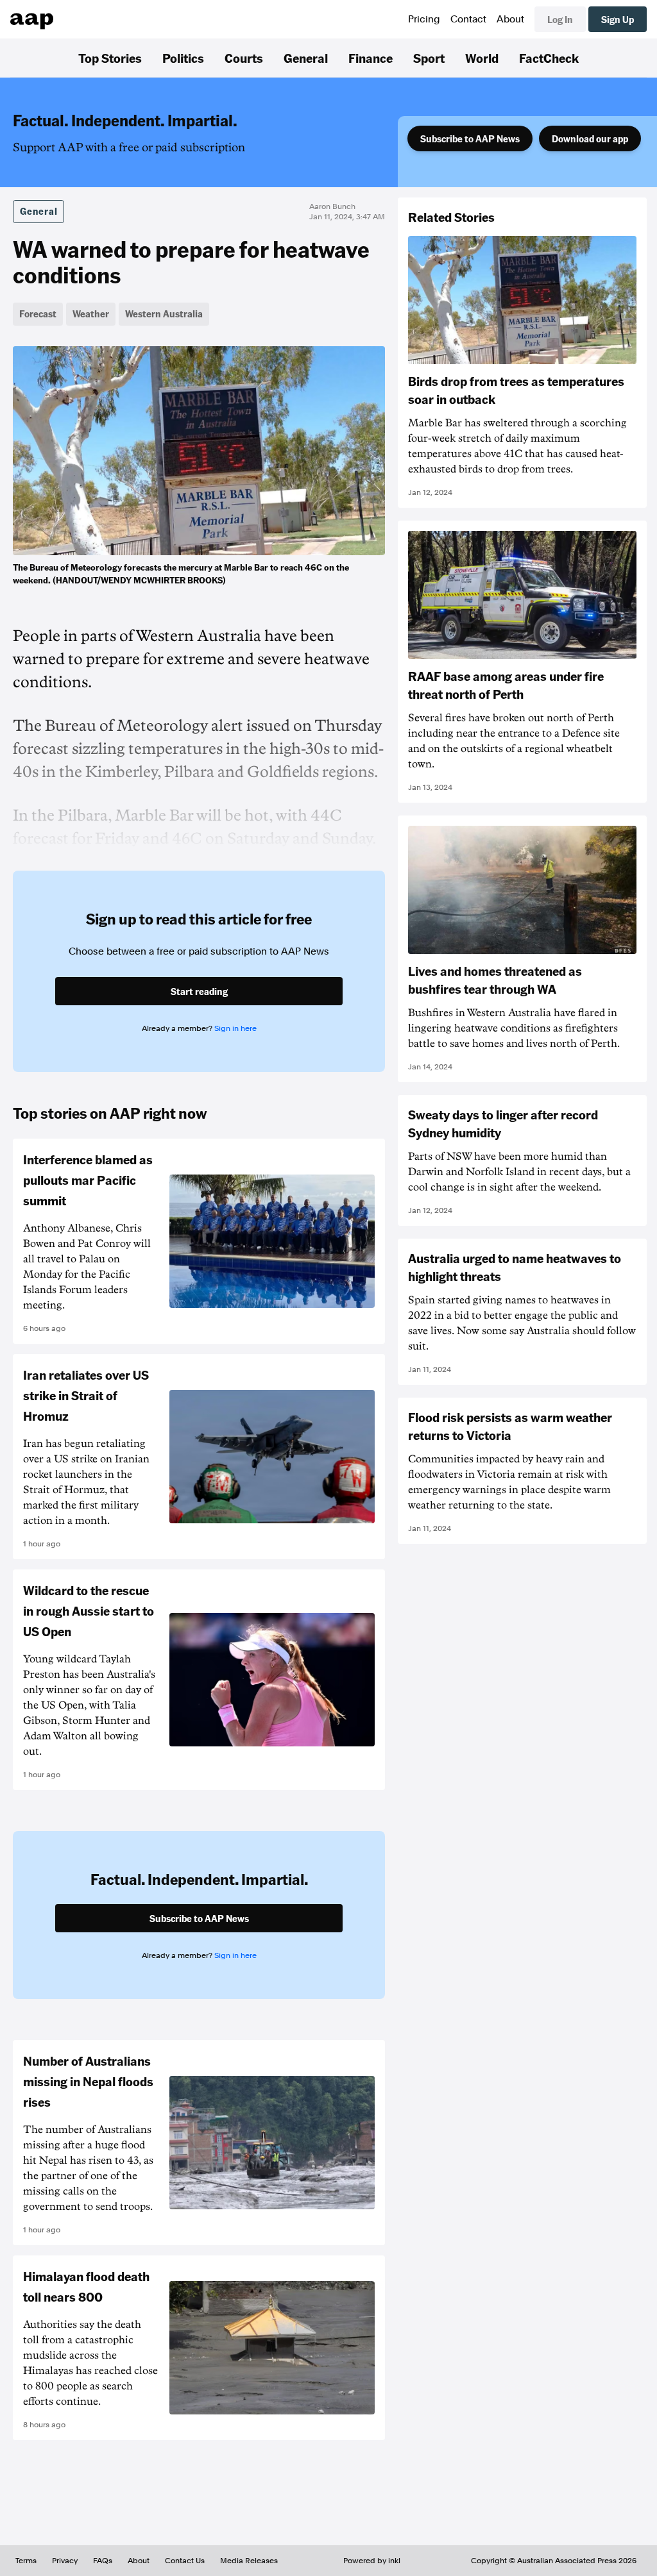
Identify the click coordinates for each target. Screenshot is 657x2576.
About (510, 19)
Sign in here (235, 1028)
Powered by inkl (372, 2561)
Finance (371, 58)
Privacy (65, 2561)
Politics (183, 58)
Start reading (199, 991)
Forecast (38, 314)
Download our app (590, 138)
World (482, 58)
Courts (244, 58)
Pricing (424, 19)
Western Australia (164, 314)
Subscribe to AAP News (470, 138)
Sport (429, 58)
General (306, 58)
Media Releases (249, 2561)
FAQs (103, 2561)
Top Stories (110, 58)
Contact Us (185, 2561)
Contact (468, 19)
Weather (91, 314)
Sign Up (618, 19)
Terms (26, 2561)
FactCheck (549, 58)
